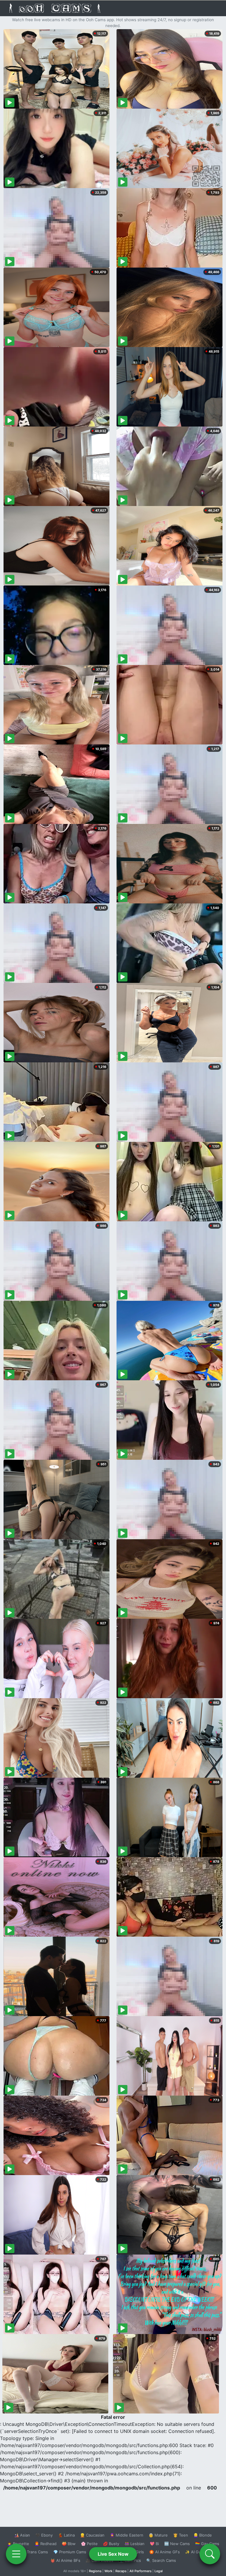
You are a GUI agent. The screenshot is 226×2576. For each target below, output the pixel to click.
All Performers (141, 2571)
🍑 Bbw (69, 2544)
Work (108, 2571)
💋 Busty (111, 2544)
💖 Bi (154, 2544)
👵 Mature (158, 2535)
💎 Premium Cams (70, 2552)
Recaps (121, 2571)
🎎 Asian (22, 2535)
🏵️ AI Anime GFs (164, 2552)
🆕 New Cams (177, 2544)
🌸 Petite (89, 2544)
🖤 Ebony (44, 2535)
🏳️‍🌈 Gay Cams (207, 2544)
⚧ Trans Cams (34, 2552)
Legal (159, 2571)
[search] (210, 2554)
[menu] (16, 2554)
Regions (95, 2571)
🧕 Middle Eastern (127, 2535)
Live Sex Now (113, 2554)
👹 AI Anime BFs (65, 2560)
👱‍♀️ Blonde (203, 2535)
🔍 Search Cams (161, 2560)
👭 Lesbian (134, 2544)
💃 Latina (66, 2535)
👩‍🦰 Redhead (45, 2544)
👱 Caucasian (92, 2535)
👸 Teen (181, 2535)
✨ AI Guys (195, 2552)
